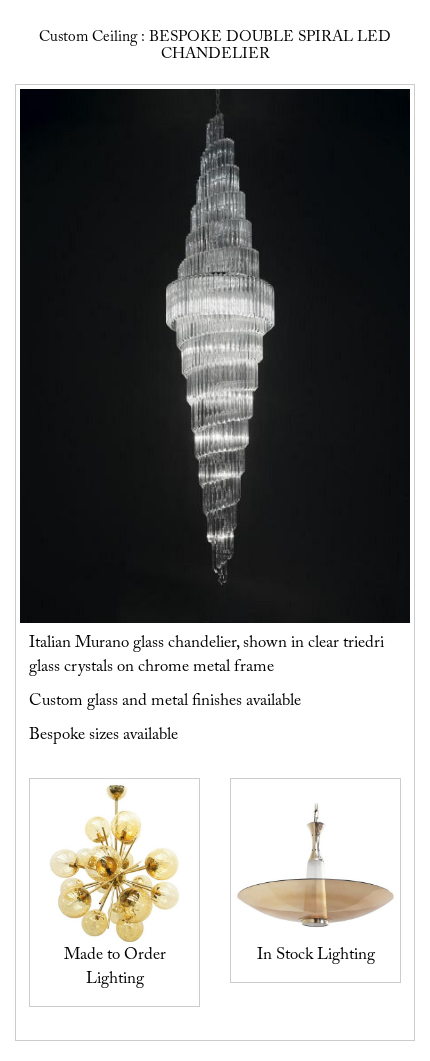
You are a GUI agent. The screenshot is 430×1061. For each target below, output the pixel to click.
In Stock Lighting (316, 955)
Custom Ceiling (88, 37)
